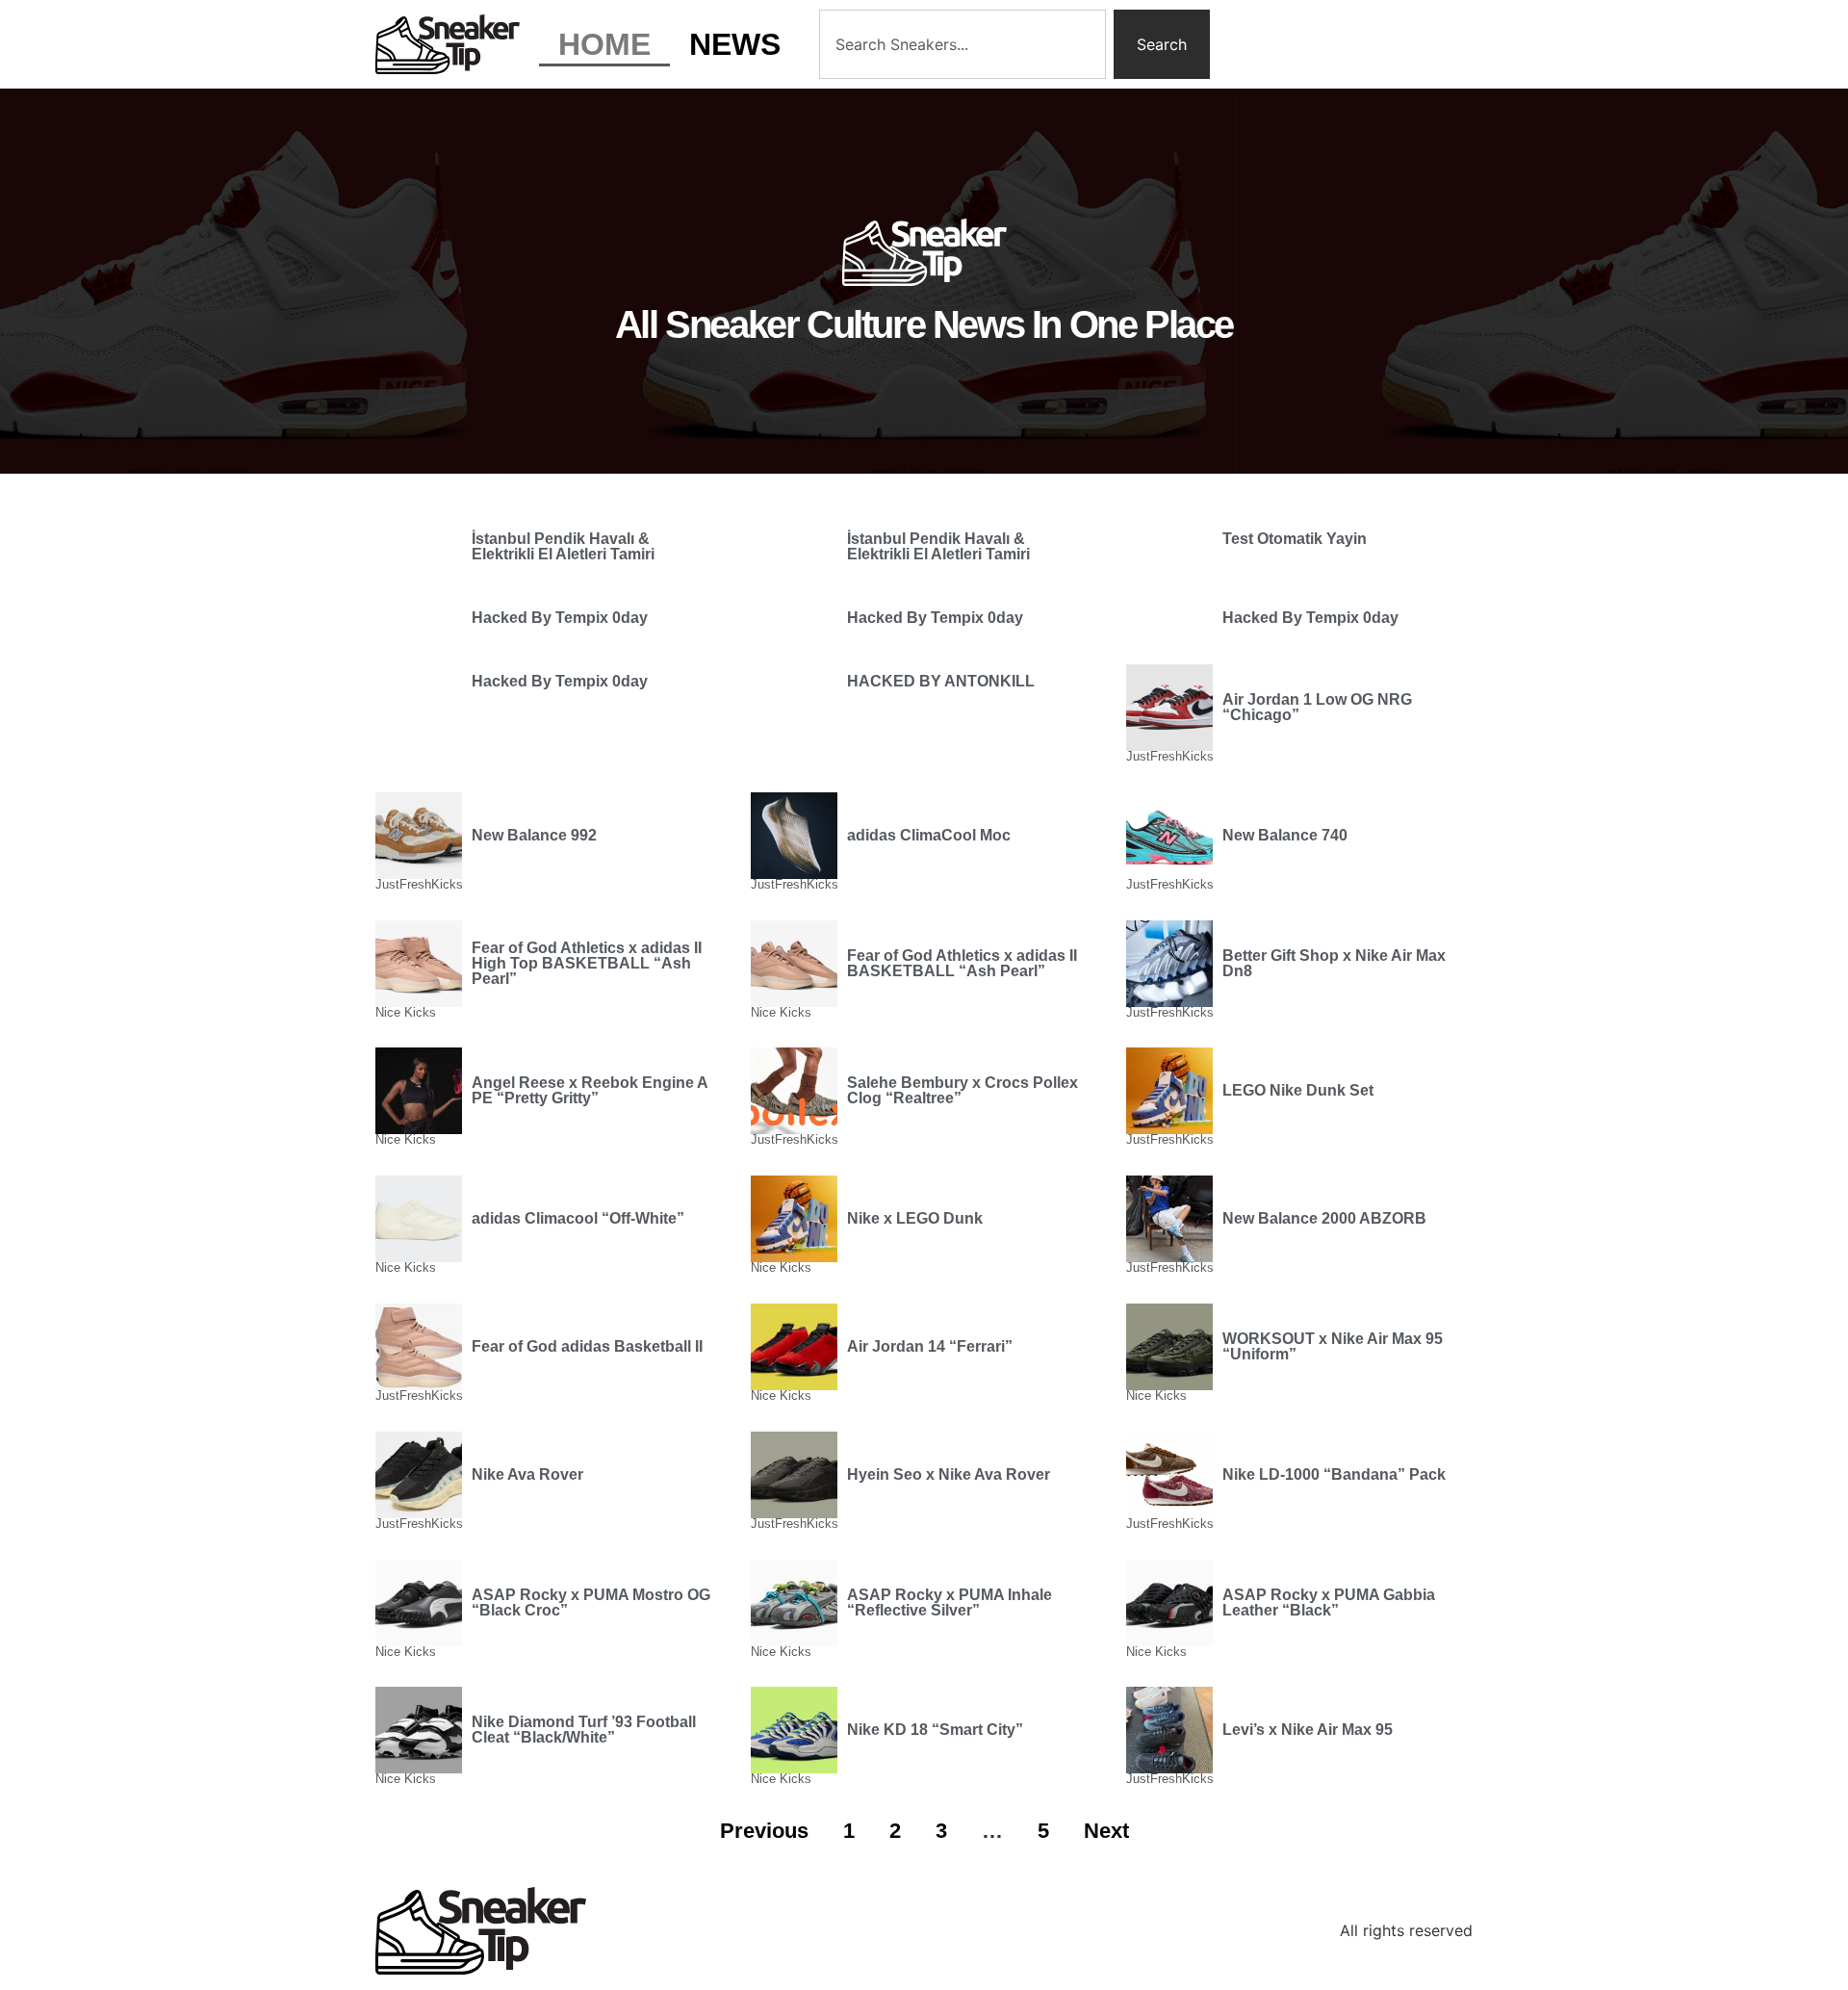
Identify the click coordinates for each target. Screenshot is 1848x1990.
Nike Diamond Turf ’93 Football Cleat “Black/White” (584, 1730)
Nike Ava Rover (527, 1474)
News (735, 44)
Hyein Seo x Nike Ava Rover (949, 1474)
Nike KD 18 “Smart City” (935, 1730)
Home (604, 44)
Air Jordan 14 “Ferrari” (930, 1346)
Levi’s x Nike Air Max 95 (1308, 1730)
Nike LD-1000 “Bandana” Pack (1334, 1474)
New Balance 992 (534, 835)
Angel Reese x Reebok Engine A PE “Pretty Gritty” (590, 1090)
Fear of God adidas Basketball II (587, 1346)
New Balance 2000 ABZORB (1324, 1218)
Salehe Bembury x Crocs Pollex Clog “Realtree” (962, 1090)
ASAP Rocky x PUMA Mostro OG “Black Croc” (591, 1602)
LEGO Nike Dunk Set (1298, 1090)
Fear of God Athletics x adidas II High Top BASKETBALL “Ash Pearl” (587, 963)
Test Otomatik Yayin (1295, 539)
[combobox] (962, 44)
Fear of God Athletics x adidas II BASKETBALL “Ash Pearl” (962, 963)
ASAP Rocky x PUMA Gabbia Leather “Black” (1329, 1602)
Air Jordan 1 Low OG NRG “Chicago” (1317, 707)
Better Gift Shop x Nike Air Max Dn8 (1334, 963)
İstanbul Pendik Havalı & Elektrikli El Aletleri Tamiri (563, 546)
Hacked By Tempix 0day (560, 618)
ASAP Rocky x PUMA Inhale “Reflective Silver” (950, 1602)
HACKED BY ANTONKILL (941, 681)
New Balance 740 (1285, 835)
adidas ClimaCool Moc (929, 835)
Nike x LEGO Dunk (915, 1218)
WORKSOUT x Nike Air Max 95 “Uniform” (1333, 1346)
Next (1106, 1831)
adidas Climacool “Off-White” (578, 1218)
